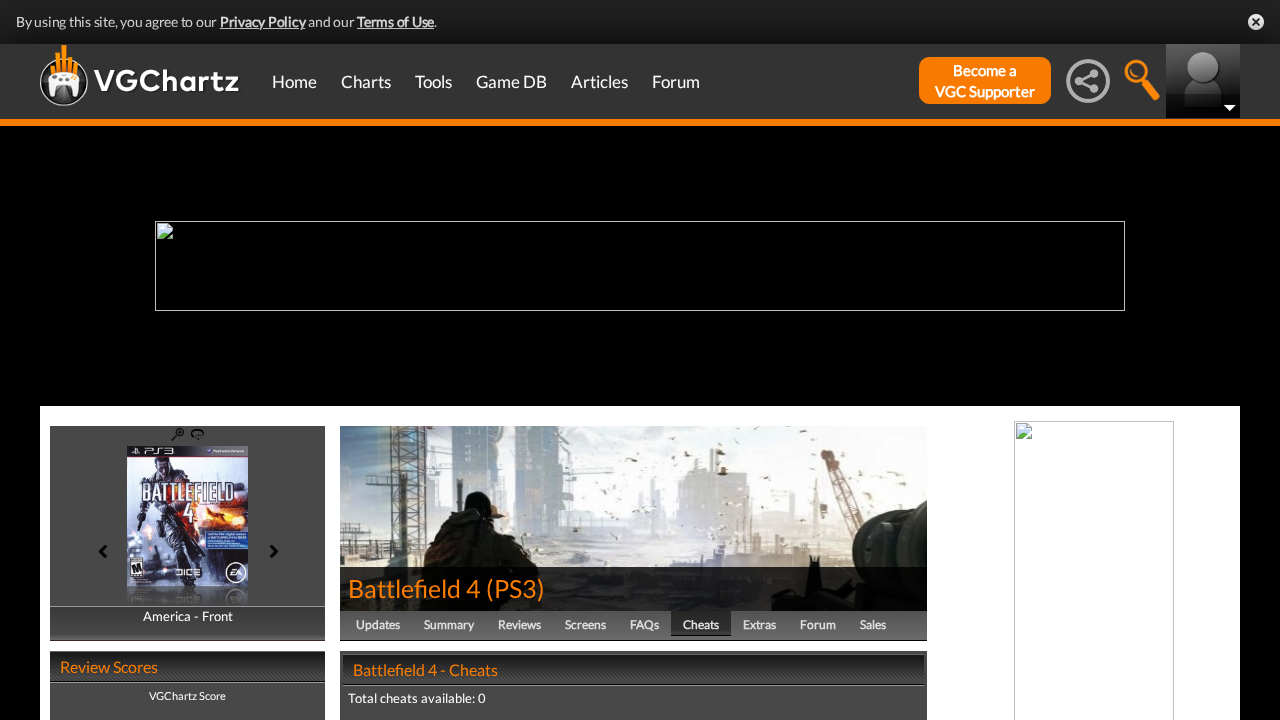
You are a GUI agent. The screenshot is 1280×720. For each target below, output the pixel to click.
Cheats (701, 624)
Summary (449, 624)
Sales (873, 624)
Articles (599, 81)
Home (294, 81)
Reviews (519, 624)
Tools (433, 81)
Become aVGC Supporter (985, 80)
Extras (759, 624)
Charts (366, 81)
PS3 (515, 588)
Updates (378, 624)
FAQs (644, 624)
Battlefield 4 (414, 588)
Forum (676, 81)
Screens (585, 624)
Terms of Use (395, 21)
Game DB (511, 81)
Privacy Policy (263, 21)
